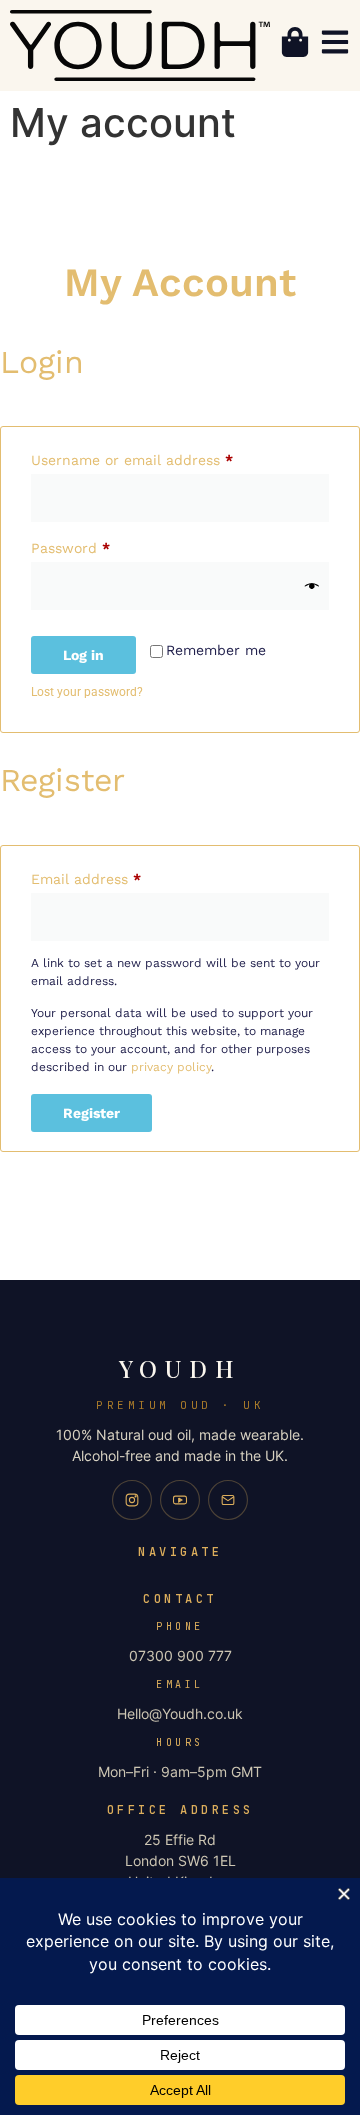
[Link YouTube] (180, 1500)
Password (101, 545)
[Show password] (312, 586)
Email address (116, 876)
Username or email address (162, 457)
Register (91, 1113)
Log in (83, 655)
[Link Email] (228, 1500)
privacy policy (171, 1067)
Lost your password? (87, 692)
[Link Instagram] (132, 1500)
